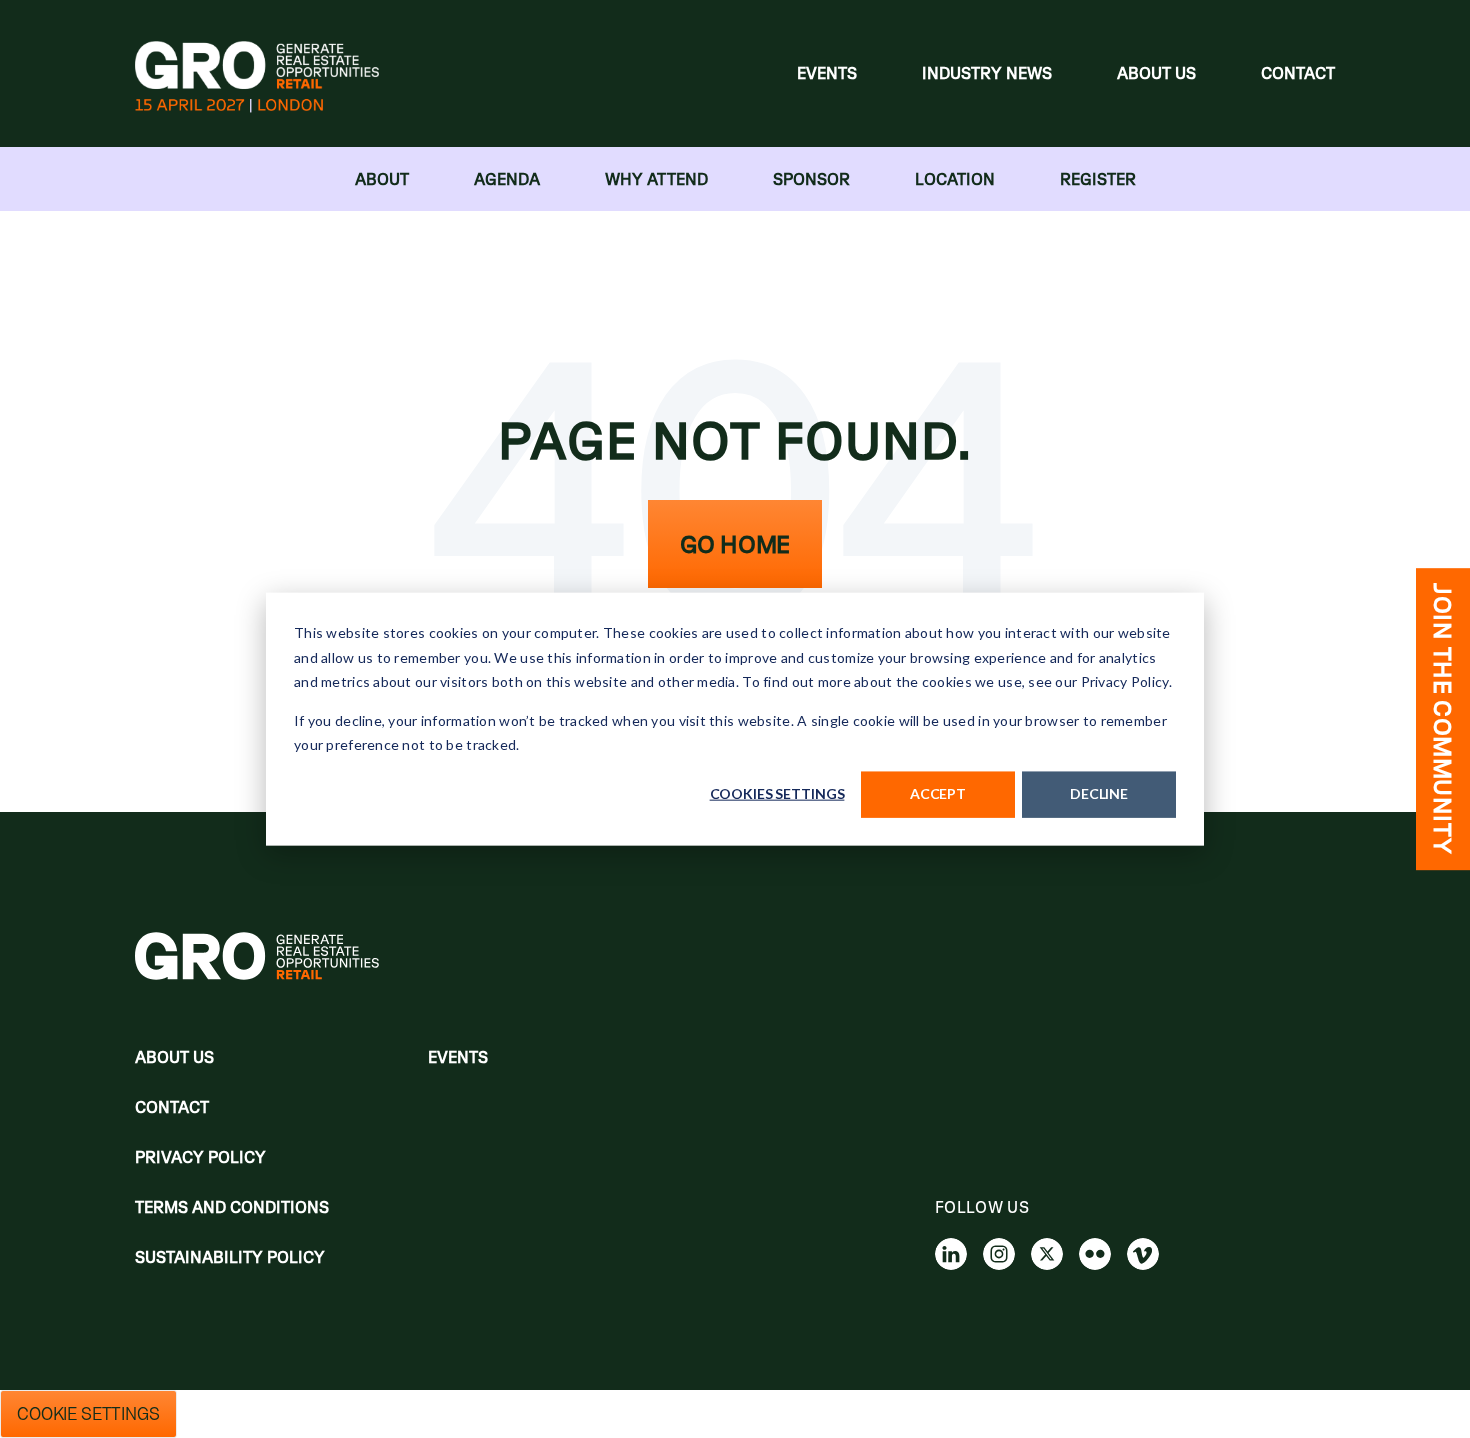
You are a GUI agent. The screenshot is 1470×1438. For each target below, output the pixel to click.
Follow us (982, 1207)
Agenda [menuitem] (507, 179)
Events (458, 1057)
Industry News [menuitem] (987, 73)
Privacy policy (200, 1157)
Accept (938, 793)
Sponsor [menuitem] (811, 179)
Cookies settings (777, 793)
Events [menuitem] (827, 73)
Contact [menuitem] (1298, 73)
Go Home (735, 544)
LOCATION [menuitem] (955, 179)
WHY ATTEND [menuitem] (656, 179)
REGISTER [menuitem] (1098, 179)
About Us (174, 1057)
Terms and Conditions (232, 1207)
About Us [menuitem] (1156, 73)
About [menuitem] (382, 179)
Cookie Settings (88, 1414)
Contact (172, 1107)
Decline (1099, 793)
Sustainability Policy (230, 1257)
